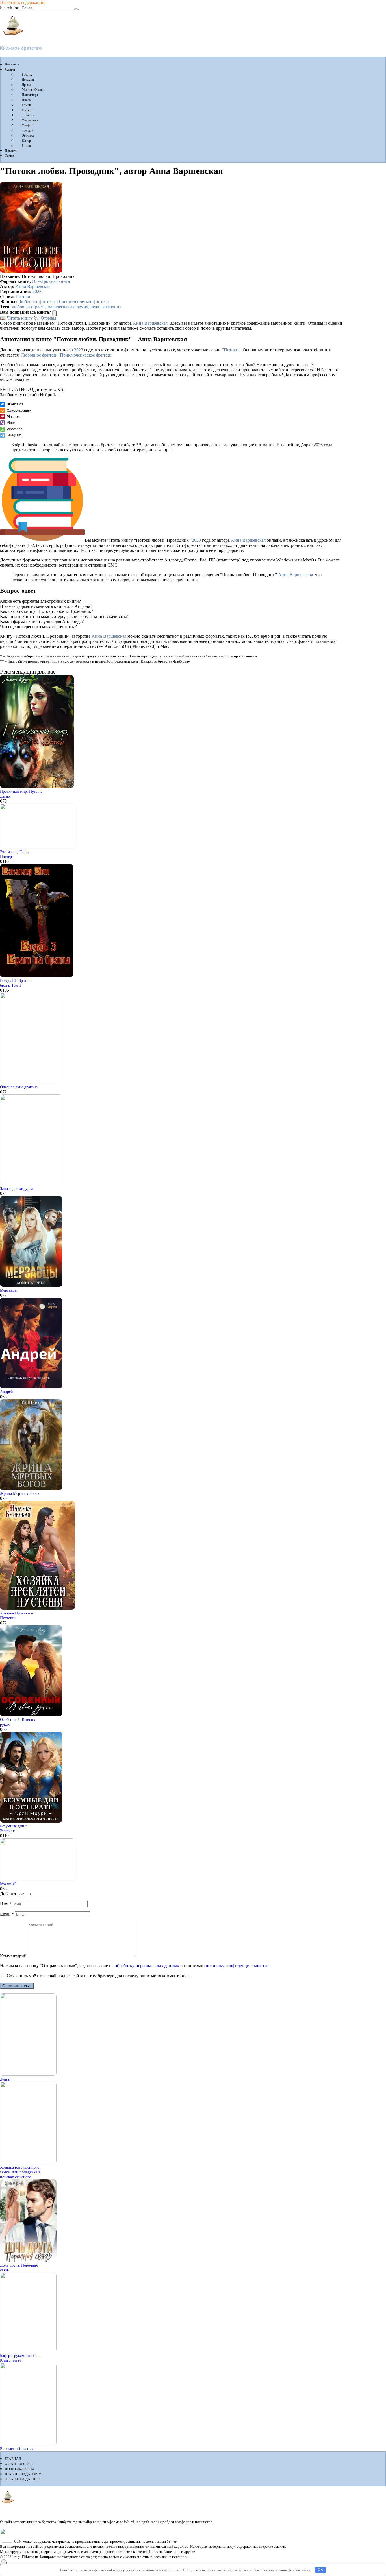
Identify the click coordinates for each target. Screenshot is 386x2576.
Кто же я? (8, 1884)
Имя (6, 1904)
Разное (27, 146)
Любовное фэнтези (36, 302)
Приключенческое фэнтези (83, 302)
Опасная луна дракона (19, 1087)
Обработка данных (23, 2479)
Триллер (28, 115)
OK (320, 2570)
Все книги (12, 64)
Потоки (23, 297)
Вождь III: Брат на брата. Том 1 (16, 983)
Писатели (11, 151)
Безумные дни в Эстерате (14, 1828)
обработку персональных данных (147, 1966)
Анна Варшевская (33, 286)
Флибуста (11, 39)
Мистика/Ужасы (33, 90)
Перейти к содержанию (23, 2)
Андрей (6, 1392)
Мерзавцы (9, 1290)
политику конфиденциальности (236, 1966)
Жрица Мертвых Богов (20, 1493)
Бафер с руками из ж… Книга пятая (20, 2358)
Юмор (26, 141)
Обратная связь (19, 2464)
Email (7, 1914)
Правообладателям (23, 2474)
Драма (26, 85)
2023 (37, 291)
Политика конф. (20, 2469)
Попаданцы (30, 95)
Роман (26, 105)
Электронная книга (51, 281)
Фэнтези (28, 130)
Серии (9, 156)
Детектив (28, 80)
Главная (13, 2459)
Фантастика (30, 120)
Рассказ (27, 110)
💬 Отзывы (45, 318)
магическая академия (68, 307)
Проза (26, 100)
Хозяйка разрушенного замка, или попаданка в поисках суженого (20, 2172)
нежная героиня (106, 307)
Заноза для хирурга (16, 1188)
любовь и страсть (29, 307)
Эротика (28, 136)
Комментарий (13, 1956)
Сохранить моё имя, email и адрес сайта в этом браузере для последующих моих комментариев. (99, 1976)
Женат (5, 2079)
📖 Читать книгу (16, 318)
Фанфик (27, 125)
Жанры (10, 69)
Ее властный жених (17, 2449)
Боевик (27, 75)
